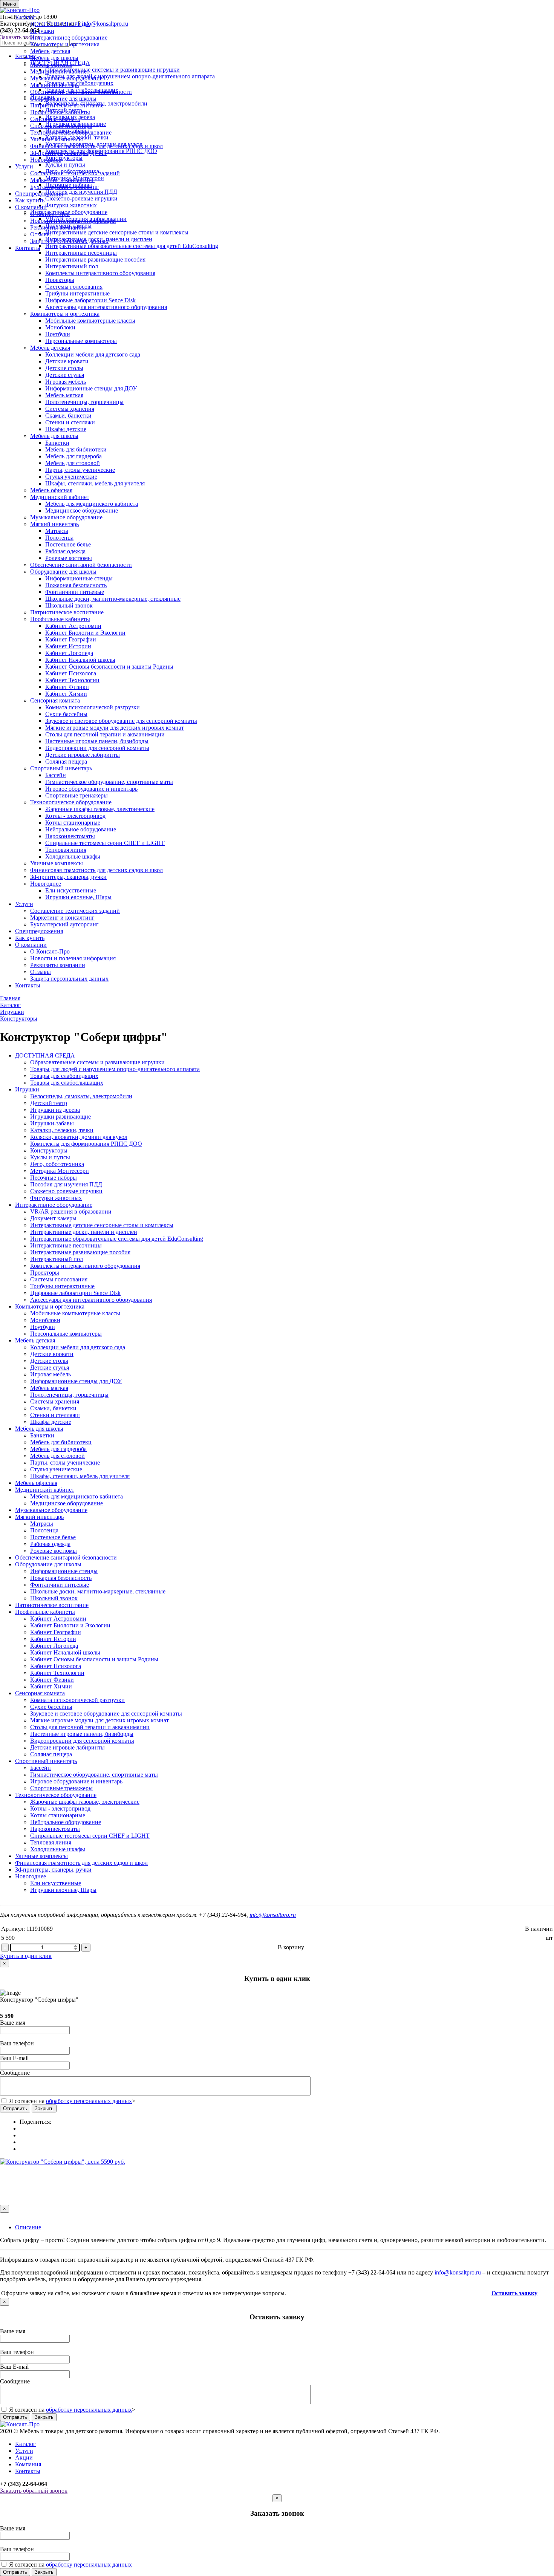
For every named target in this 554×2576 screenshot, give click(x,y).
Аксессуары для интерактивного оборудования (106, 307)
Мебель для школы (54, 58)
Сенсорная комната (55, 119)
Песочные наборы (54, 1178)
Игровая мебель (66, 382)
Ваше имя (13, 2023)
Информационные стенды (79, 578)
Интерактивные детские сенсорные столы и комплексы (102, 1225)
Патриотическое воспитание (67, 105)
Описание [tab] (28, 2227)
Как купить (30, 200)
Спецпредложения (39, 194)
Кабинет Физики (67, 687)
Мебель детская (50, 51)
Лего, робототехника (57, 1164)
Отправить (15, 2108)
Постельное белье (68, 544)
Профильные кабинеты (60, 112)
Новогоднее (46, 160)
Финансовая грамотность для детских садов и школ (96, 146)
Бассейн (56, 775)
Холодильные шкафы (73, 856)
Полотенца (59, 538)
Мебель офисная (51, 65)
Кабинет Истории (68, 646)
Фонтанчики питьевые (75, 592)
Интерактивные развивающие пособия (95, 259)
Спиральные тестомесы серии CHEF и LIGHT (105, 843)
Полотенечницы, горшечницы (84, 402)
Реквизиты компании (58, 227)
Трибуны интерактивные (77, 293)
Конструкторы (49, 1150)
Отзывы (41, 234)
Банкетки (57, 443)
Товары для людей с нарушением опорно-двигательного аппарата (115, 1069)
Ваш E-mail (14, 2058)
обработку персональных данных (89, 2101)
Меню (10, 4)
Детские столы (64, 368)
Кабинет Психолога (71, 673)
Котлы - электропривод (75, 816)
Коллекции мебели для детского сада (93, 354)
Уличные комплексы (57, 139)
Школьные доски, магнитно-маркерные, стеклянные (113, 599)
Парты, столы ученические (80, 470)
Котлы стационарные (73, 823)
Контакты (28, 248)
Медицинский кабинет (60, 71)
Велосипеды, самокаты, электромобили (81, 1096)
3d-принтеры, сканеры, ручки (68, 153)
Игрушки (42, 31)
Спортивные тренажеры (77, 795)
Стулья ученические (71, 477)
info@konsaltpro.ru (273, 1915)
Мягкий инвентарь (54, 85)
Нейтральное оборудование (81, 829)
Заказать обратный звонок (34, 2491)
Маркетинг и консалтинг (62, 180)
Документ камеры (53, 1218)
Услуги (24, 166)
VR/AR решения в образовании (71, 1211)
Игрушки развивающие (60, 1117)
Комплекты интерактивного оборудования (100, 273)
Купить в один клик (26, 1956)
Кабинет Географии (71, 639)
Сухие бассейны (66, 714)
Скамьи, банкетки (68, 416)
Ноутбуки (58, 334)
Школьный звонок (69, 605)
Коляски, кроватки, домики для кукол (79, 1137)
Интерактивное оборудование (69, 37)
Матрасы (57, 531)
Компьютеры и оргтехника (65, 44)
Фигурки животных (56, 1198)
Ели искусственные (71, 890)
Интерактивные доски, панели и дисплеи (84, 1232)
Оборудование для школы (63, 99)
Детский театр (49, 1103)
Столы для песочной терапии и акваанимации (105, 734)
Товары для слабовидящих (64, 1076)
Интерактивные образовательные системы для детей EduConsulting (117, 1239)
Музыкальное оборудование (66, 78)
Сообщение (15, 2073)
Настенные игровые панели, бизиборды (97, 741)
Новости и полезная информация (73, 221)
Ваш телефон (17, 2043)
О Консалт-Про (50, 214)
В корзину (291, 1947)
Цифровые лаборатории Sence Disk (90, 300)
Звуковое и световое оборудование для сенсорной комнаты (121, 721)
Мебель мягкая (64, 395)
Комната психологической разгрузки (93, 707)
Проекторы (60, 280)
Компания (28, 2464)
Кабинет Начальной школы (80, 660)
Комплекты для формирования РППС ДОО (86, 1144)
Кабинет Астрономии (73, 626)
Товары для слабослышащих (67, 1083)
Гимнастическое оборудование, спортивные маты (109, 782)
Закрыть (44, 2108)
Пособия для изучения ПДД (66, 1184)
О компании (31, 207)
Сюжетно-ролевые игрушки (66, 1191)
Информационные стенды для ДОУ (91, 388)
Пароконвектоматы (70, 836)
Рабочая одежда (65, 551)
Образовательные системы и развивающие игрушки (97, 1062)
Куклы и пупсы (50, 1157)
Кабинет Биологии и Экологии (85, 633)
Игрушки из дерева (55, 1110)
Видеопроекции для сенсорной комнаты (97, 748)
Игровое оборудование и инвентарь (91, 789)
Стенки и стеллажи (70, 422)
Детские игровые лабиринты (83, 755)
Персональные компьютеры (81, 341)
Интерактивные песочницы (81, 253)
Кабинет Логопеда (69, 653)
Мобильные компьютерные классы (90, 321)
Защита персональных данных (69, 241)
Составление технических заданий (75, 173)
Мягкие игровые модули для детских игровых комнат (115, 728)
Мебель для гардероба (73, 456)
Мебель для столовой (73, 463)
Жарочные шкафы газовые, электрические (100, 809)
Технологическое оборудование (71, 132)
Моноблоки (60, 327)
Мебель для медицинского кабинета (92, 504)
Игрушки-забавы (52, 1123)
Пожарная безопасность (76, 585)
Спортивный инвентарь (61, 126)
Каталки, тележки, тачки (62, 1130)
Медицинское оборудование (82, 510)
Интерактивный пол (72, 266)
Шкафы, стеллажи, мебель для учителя (95, 483)
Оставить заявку (514, 2293)
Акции (24, 2457)
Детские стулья (65, 375)
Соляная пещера (66, 761)
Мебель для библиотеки (76, 449)
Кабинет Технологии (72, 680)
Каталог (25, 17)
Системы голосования (74, 287)
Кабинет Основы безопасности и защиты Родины (109, 667)
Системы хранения (70, 409)
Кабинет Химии (66, 694)
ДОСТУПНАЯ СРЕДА (60, 24)
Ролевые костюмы (69, 558)
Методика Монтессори (60, 1171)
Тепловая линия (66, 850)
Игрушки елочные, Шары (78, 897)
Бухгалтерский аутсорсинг (64, 187)
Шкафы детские (66, 429)
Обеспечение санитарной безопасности (81, 92)
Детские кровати (67, 361)
